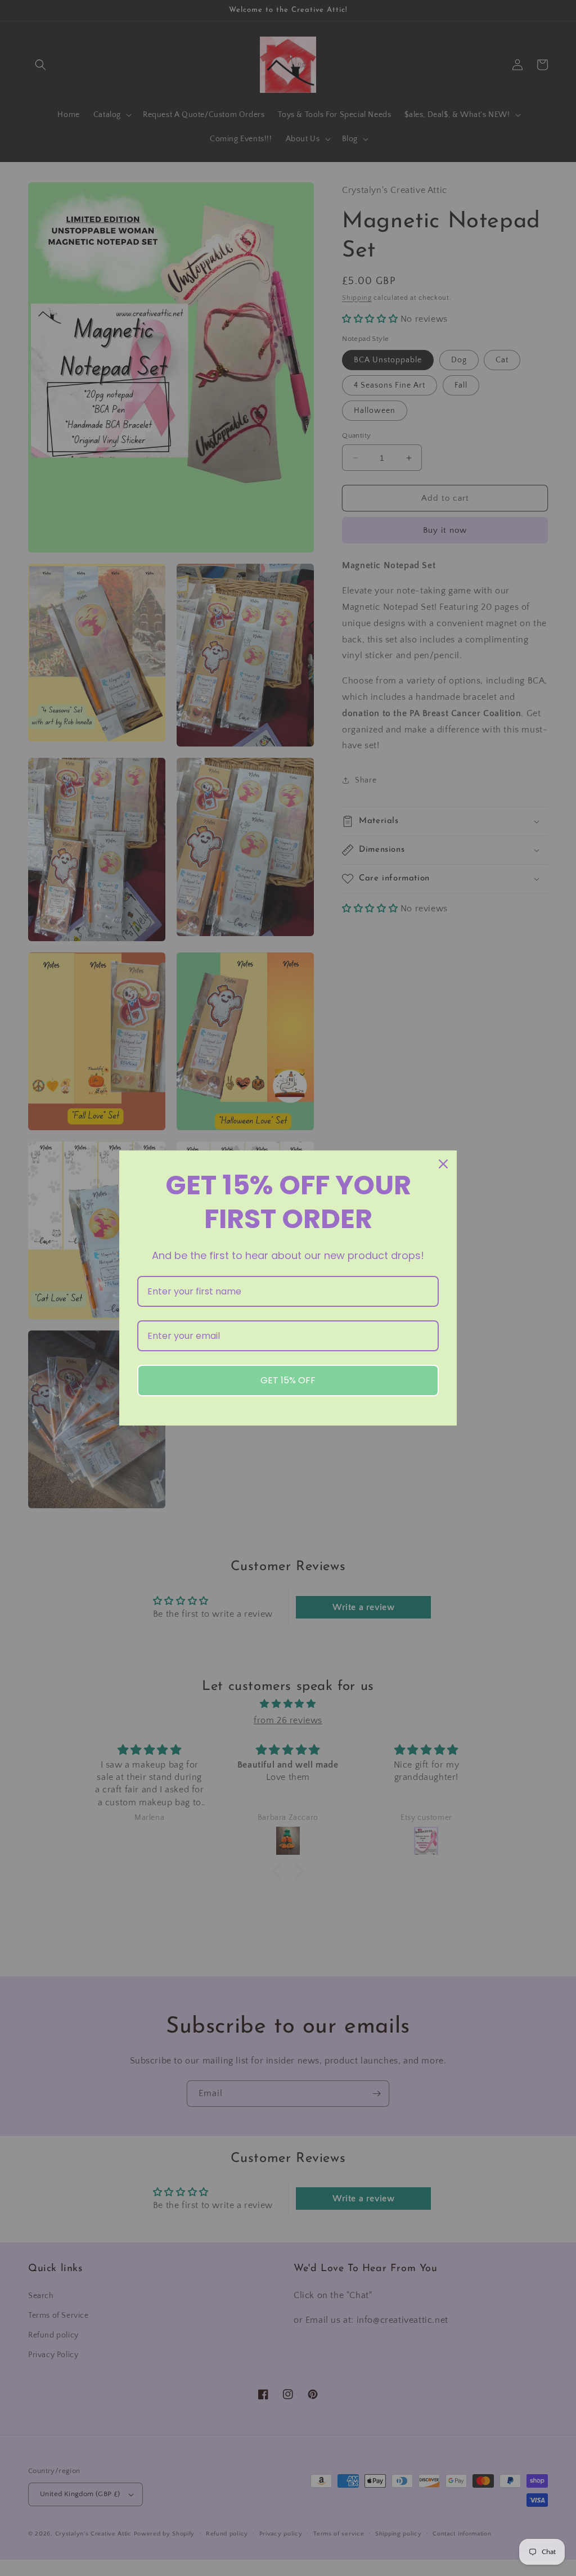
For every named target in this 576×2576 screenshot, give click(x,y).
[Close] (443, 1164)
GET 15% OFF (288, 1380)
